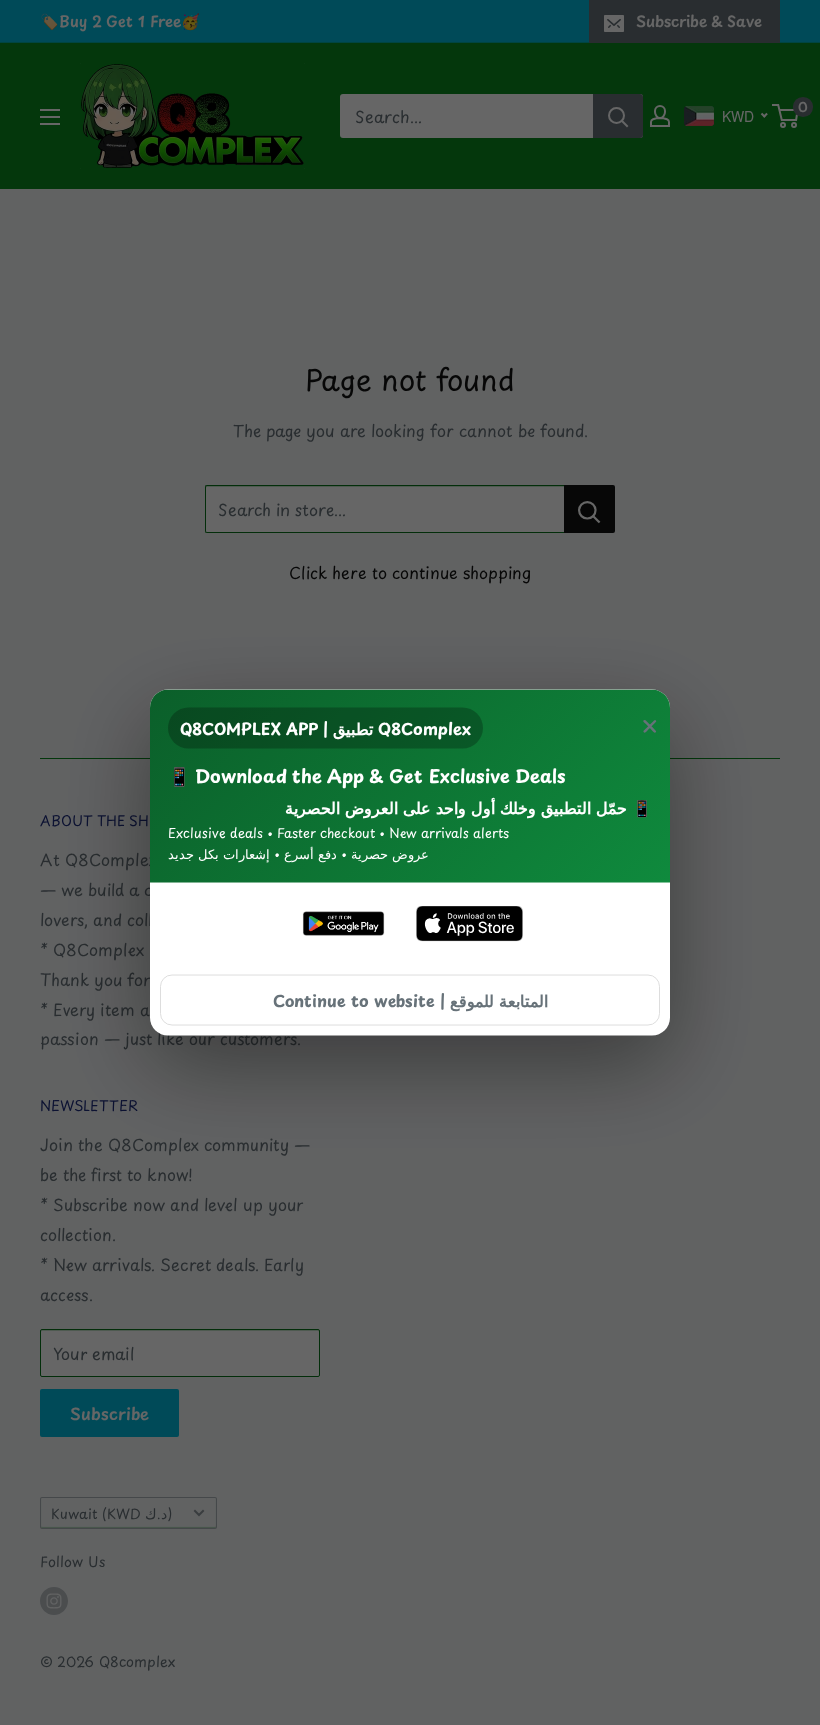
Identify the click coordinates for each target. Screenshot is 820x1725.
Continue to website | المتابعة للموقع (410, 999)
